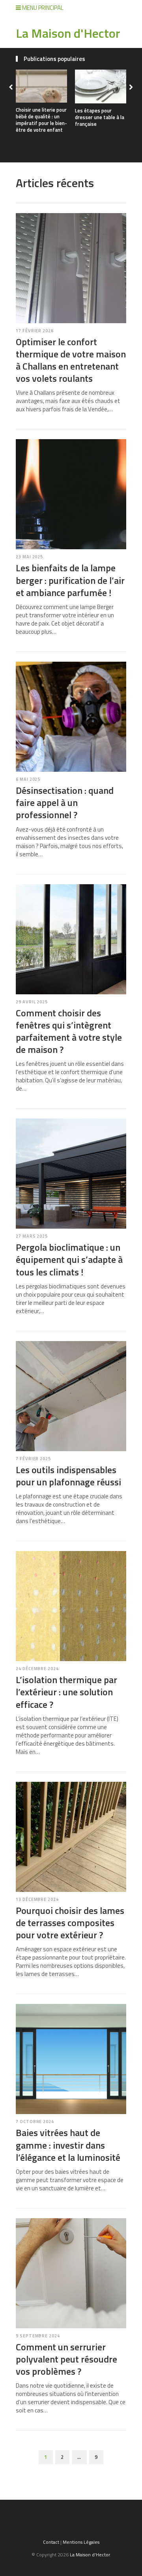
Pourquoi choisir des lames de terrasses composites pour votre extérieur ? (70, 1923)
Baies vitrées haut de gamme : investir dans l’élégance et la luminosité (68, 2145)
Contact (51, 2542)
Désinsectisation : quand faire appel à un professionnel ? (65, 802)
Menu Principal (42, 8)
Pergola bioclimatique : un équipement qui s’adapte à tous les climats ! (69, 1259)
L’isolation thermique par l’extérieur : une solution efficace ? (66, 1692)
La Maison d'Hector (68, 33)
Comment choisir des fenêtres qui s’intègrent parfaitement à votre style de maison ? (69, 1031)
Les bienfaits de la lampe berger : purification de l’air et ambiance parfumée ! (70, 580)
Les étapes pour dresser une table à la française (100, 117)
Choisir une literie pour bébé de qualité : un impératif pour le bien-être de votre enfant (41, 120)
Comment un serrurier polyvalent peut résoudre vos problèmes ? (66, 2359)
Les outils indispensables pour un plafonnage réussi (68, 1476)
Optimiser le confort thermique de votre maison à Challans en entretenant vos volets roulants (71, 360)
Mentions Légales (81, 2542)
